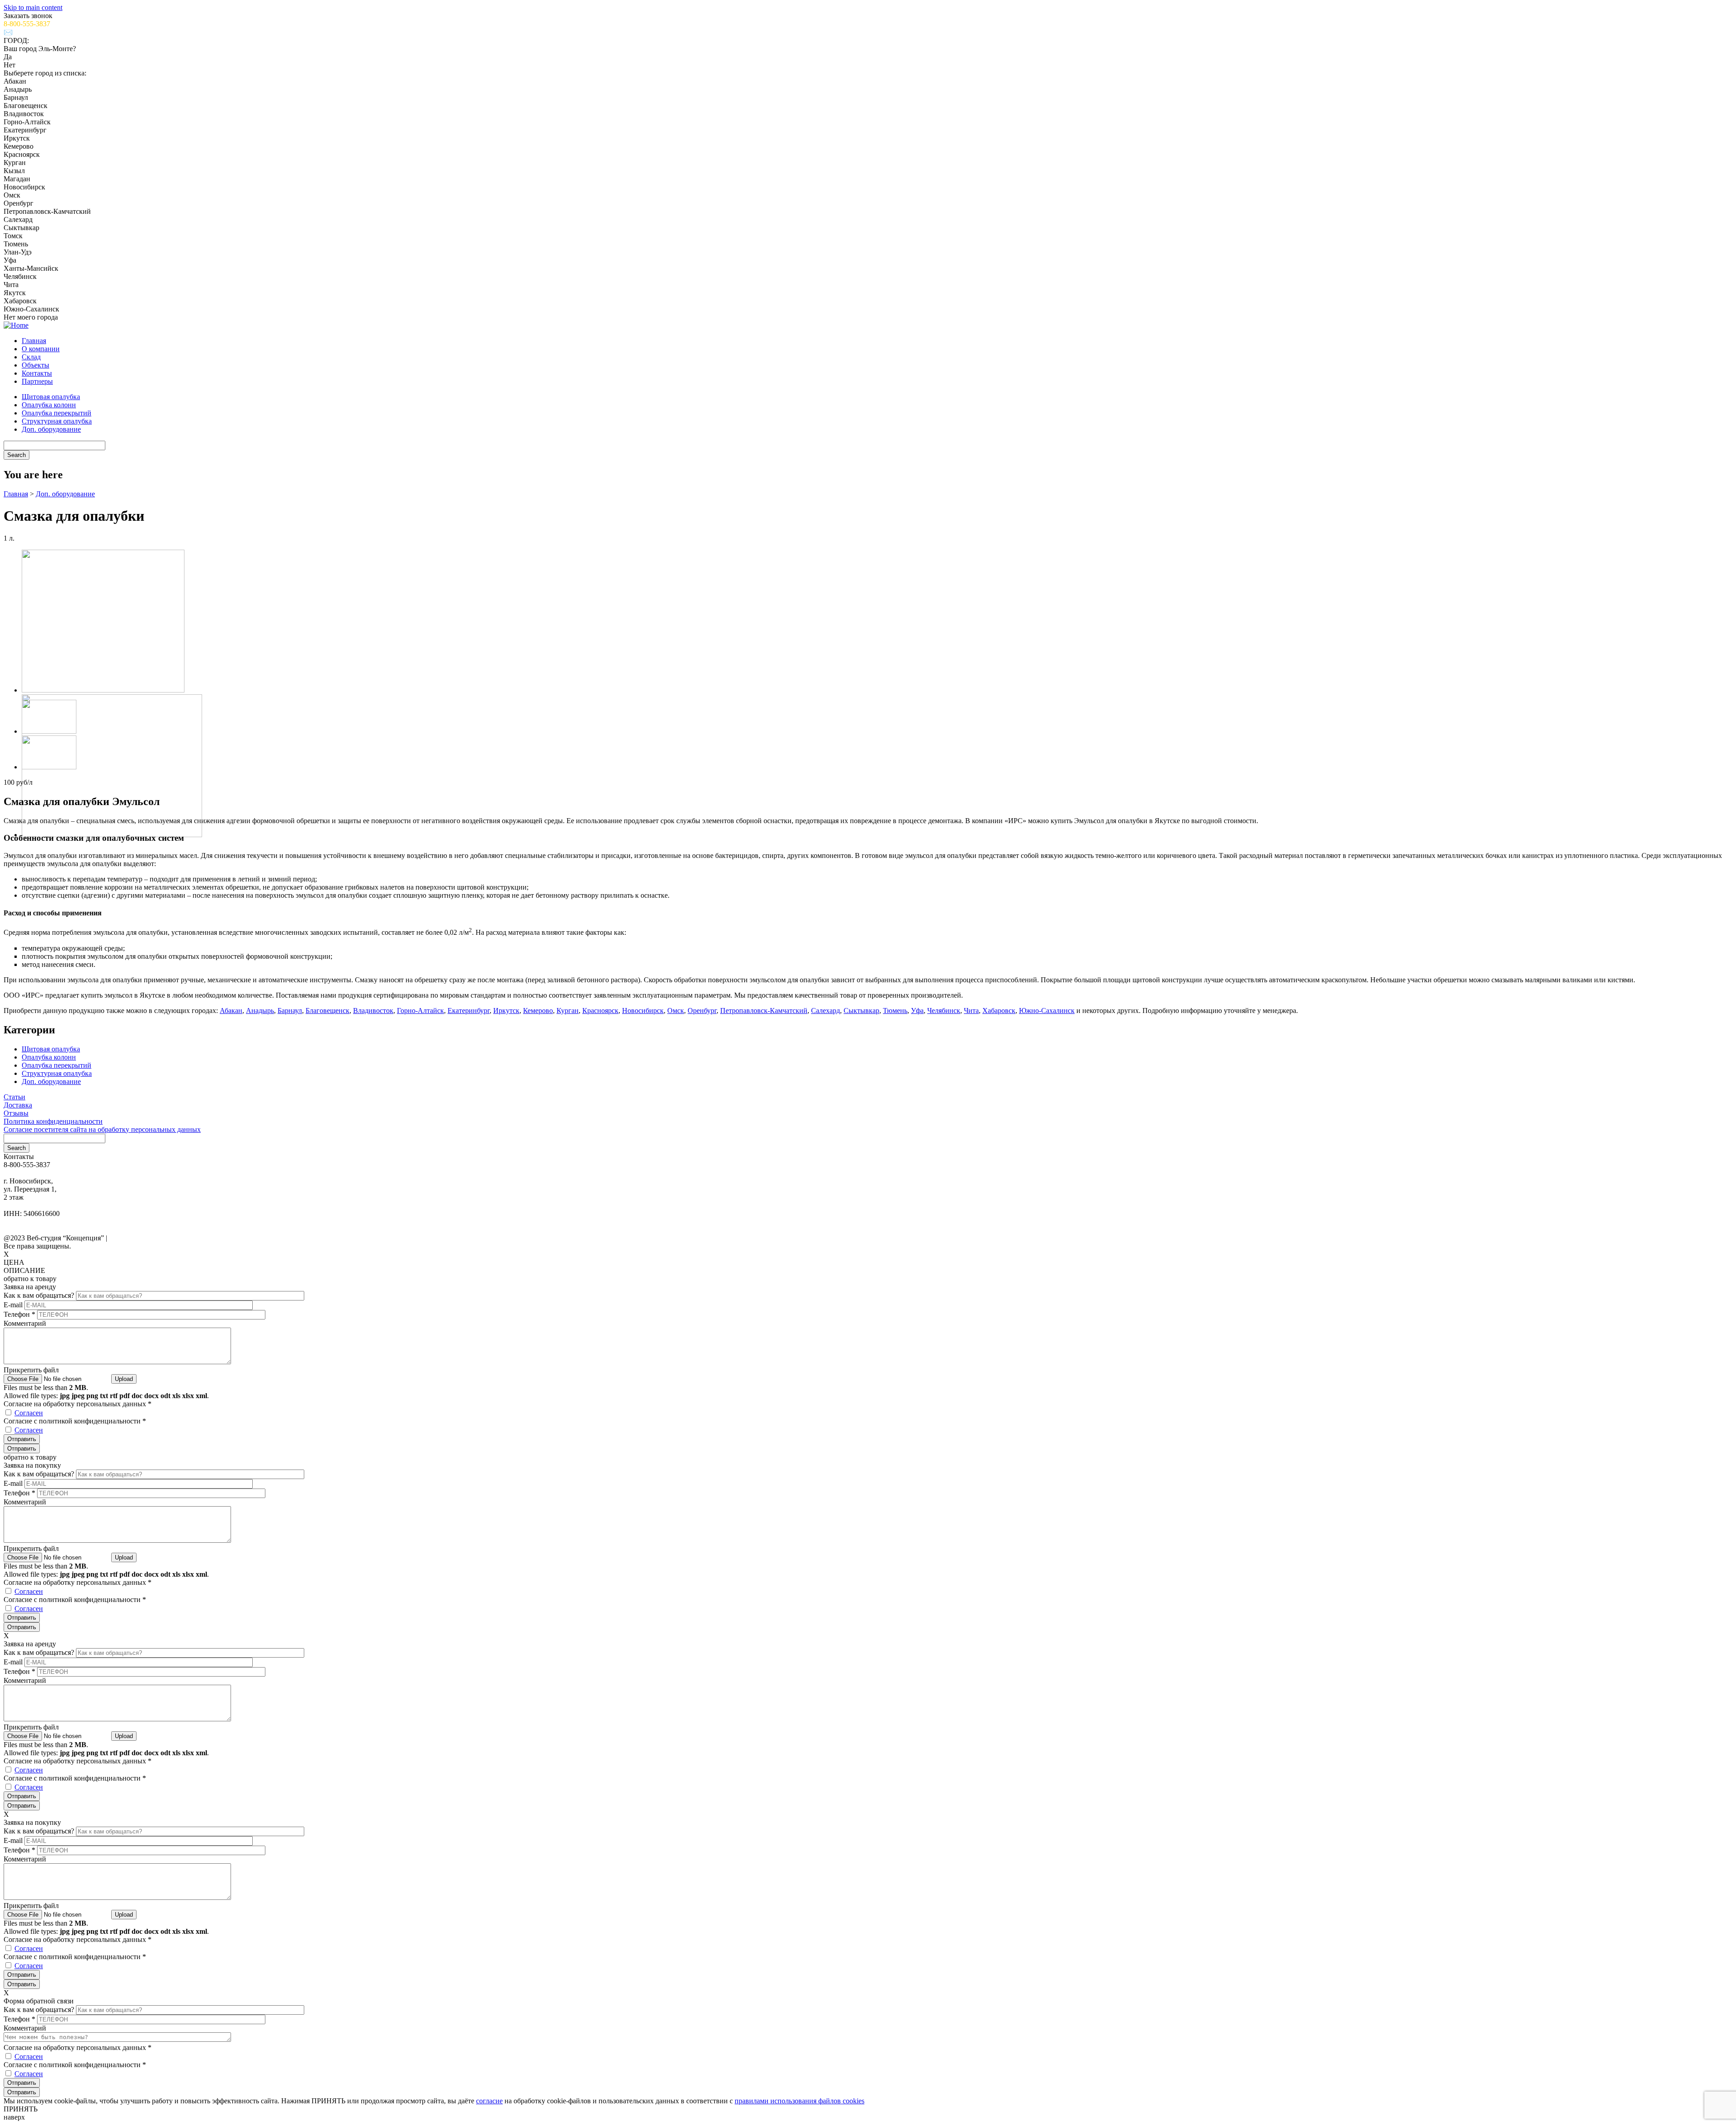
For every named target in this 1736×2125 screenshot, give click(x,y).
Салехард (826, 1011)
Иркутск (506, 1011)
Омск (676, 1011)
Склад (31, 357)
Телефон (19, 1314)
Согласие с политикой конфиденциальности (75, 1421)
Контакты (37, 373)
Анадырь (260, 1011)
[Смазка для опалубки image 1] (103, 690)
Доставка (18, 1105)
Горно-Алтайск (420, 1011)
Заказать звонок (28, 16)
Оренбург (702, 1011)
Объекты (35, 365)
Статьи (14, 1097)
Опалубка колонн (49, 405)
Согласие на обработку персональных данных (78, 1404)
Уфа (917, 1011)
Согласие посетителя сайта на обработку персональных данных (102, 1129)
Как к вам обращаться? (40, 1295)
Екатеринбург (469, 1011)
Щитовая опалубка (51, 397)
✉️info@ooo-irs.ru (32, 32)
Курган (568, 1011)
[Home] (16, 325)
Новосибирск (643, 1011)
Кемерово (538, 1011)
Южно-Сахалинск (1047, 1011)
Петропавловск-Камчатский (764, 1011)
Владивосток (373, 1011)
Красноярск (600, 1011)
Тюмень (895, 1011)
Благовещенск (328, 1011)
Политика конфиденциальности (53, 1121)
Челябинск (944, 1011)
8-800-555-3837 (27, 24)
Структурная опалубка (57, 421)
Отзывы (16, 1113)
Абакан (231, 1011)
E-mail (14, 1305)
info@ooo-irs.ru (28, 1173)
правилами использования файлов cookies (800, 2101)
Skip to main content (33, 7)
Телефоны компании (31, 1223)
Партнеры (37, 381)
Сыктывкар (861, 1011)
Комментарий (25, 1323)
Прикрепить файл (31, 1370)
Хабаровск (999, 1011)
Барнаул (290, 1011)
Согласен (29, 1413)
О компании (41, 349)
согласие (489, 2101)
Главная (34, 341)
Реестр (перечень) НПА (34, 1231)
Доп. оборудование (51, 429)
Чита (971, 1011)
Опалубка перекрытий (57, 413)
